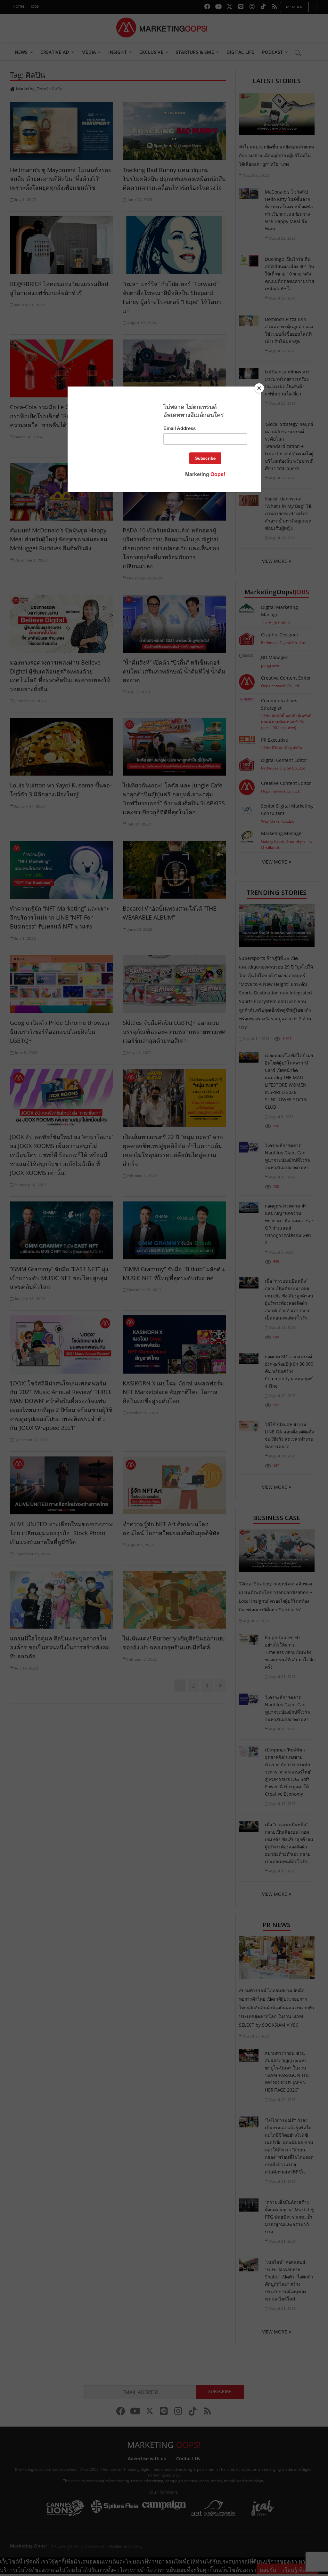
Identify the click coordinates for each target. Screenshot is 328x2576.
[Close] (259, 388)
